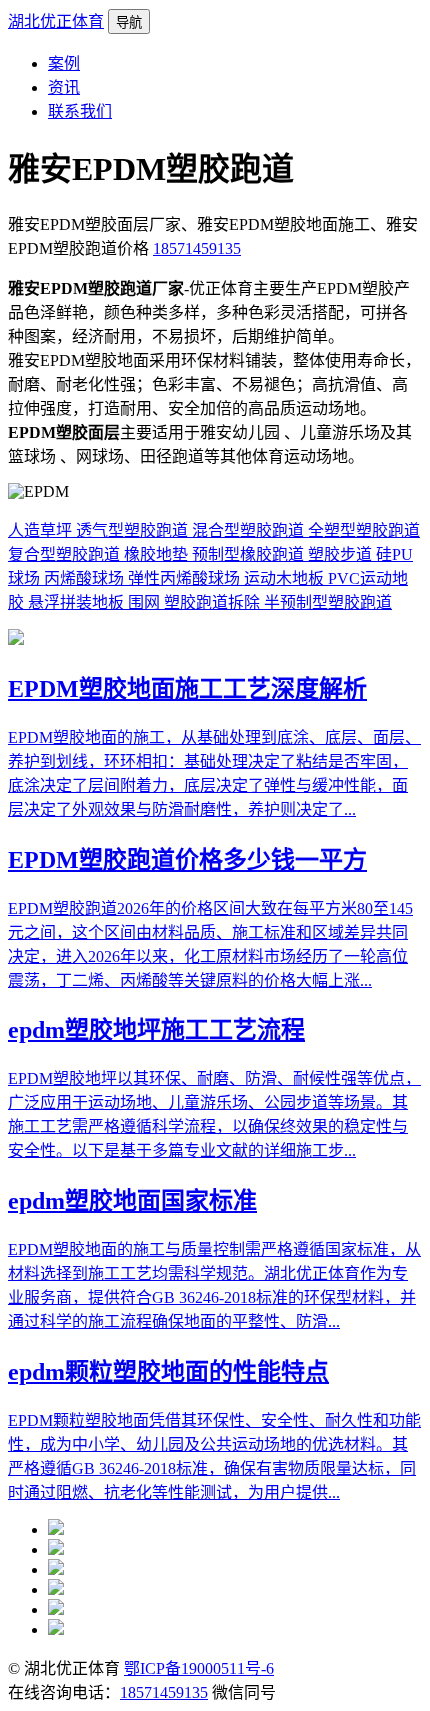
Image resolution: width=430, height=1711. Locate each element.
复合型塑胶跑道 (66, 554)
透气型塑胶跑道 (134, 530)
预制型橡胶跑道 (250, 554)
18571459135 (197, 248)
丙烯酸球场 (86, 578)
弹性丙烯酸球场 (186, 578)
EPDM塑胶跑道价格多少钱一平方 (187, 860)
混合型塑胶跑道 (250, 530)
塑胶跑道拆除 (214, 602)
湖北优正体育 (56, 21)
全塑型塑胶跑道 (364, 530)
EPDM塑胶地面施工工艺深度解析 (187, 689)
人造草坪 (42, 530)
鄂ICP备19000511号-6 (199, 1668)
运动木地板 (286, 578)
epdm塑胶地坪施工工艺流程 (156, 1030)
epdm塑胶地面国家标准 (132, 1201)
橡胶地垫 (158, 554)
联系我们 (80, 111)
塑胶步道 (342, 554)
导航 (129, 22)
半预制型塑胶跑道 (328, 602)
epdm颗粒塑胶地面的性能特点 (168, 1372)
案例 (64, 63)
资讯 (64, 87)
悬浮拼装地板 (78, 602)
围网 (146, 602)
